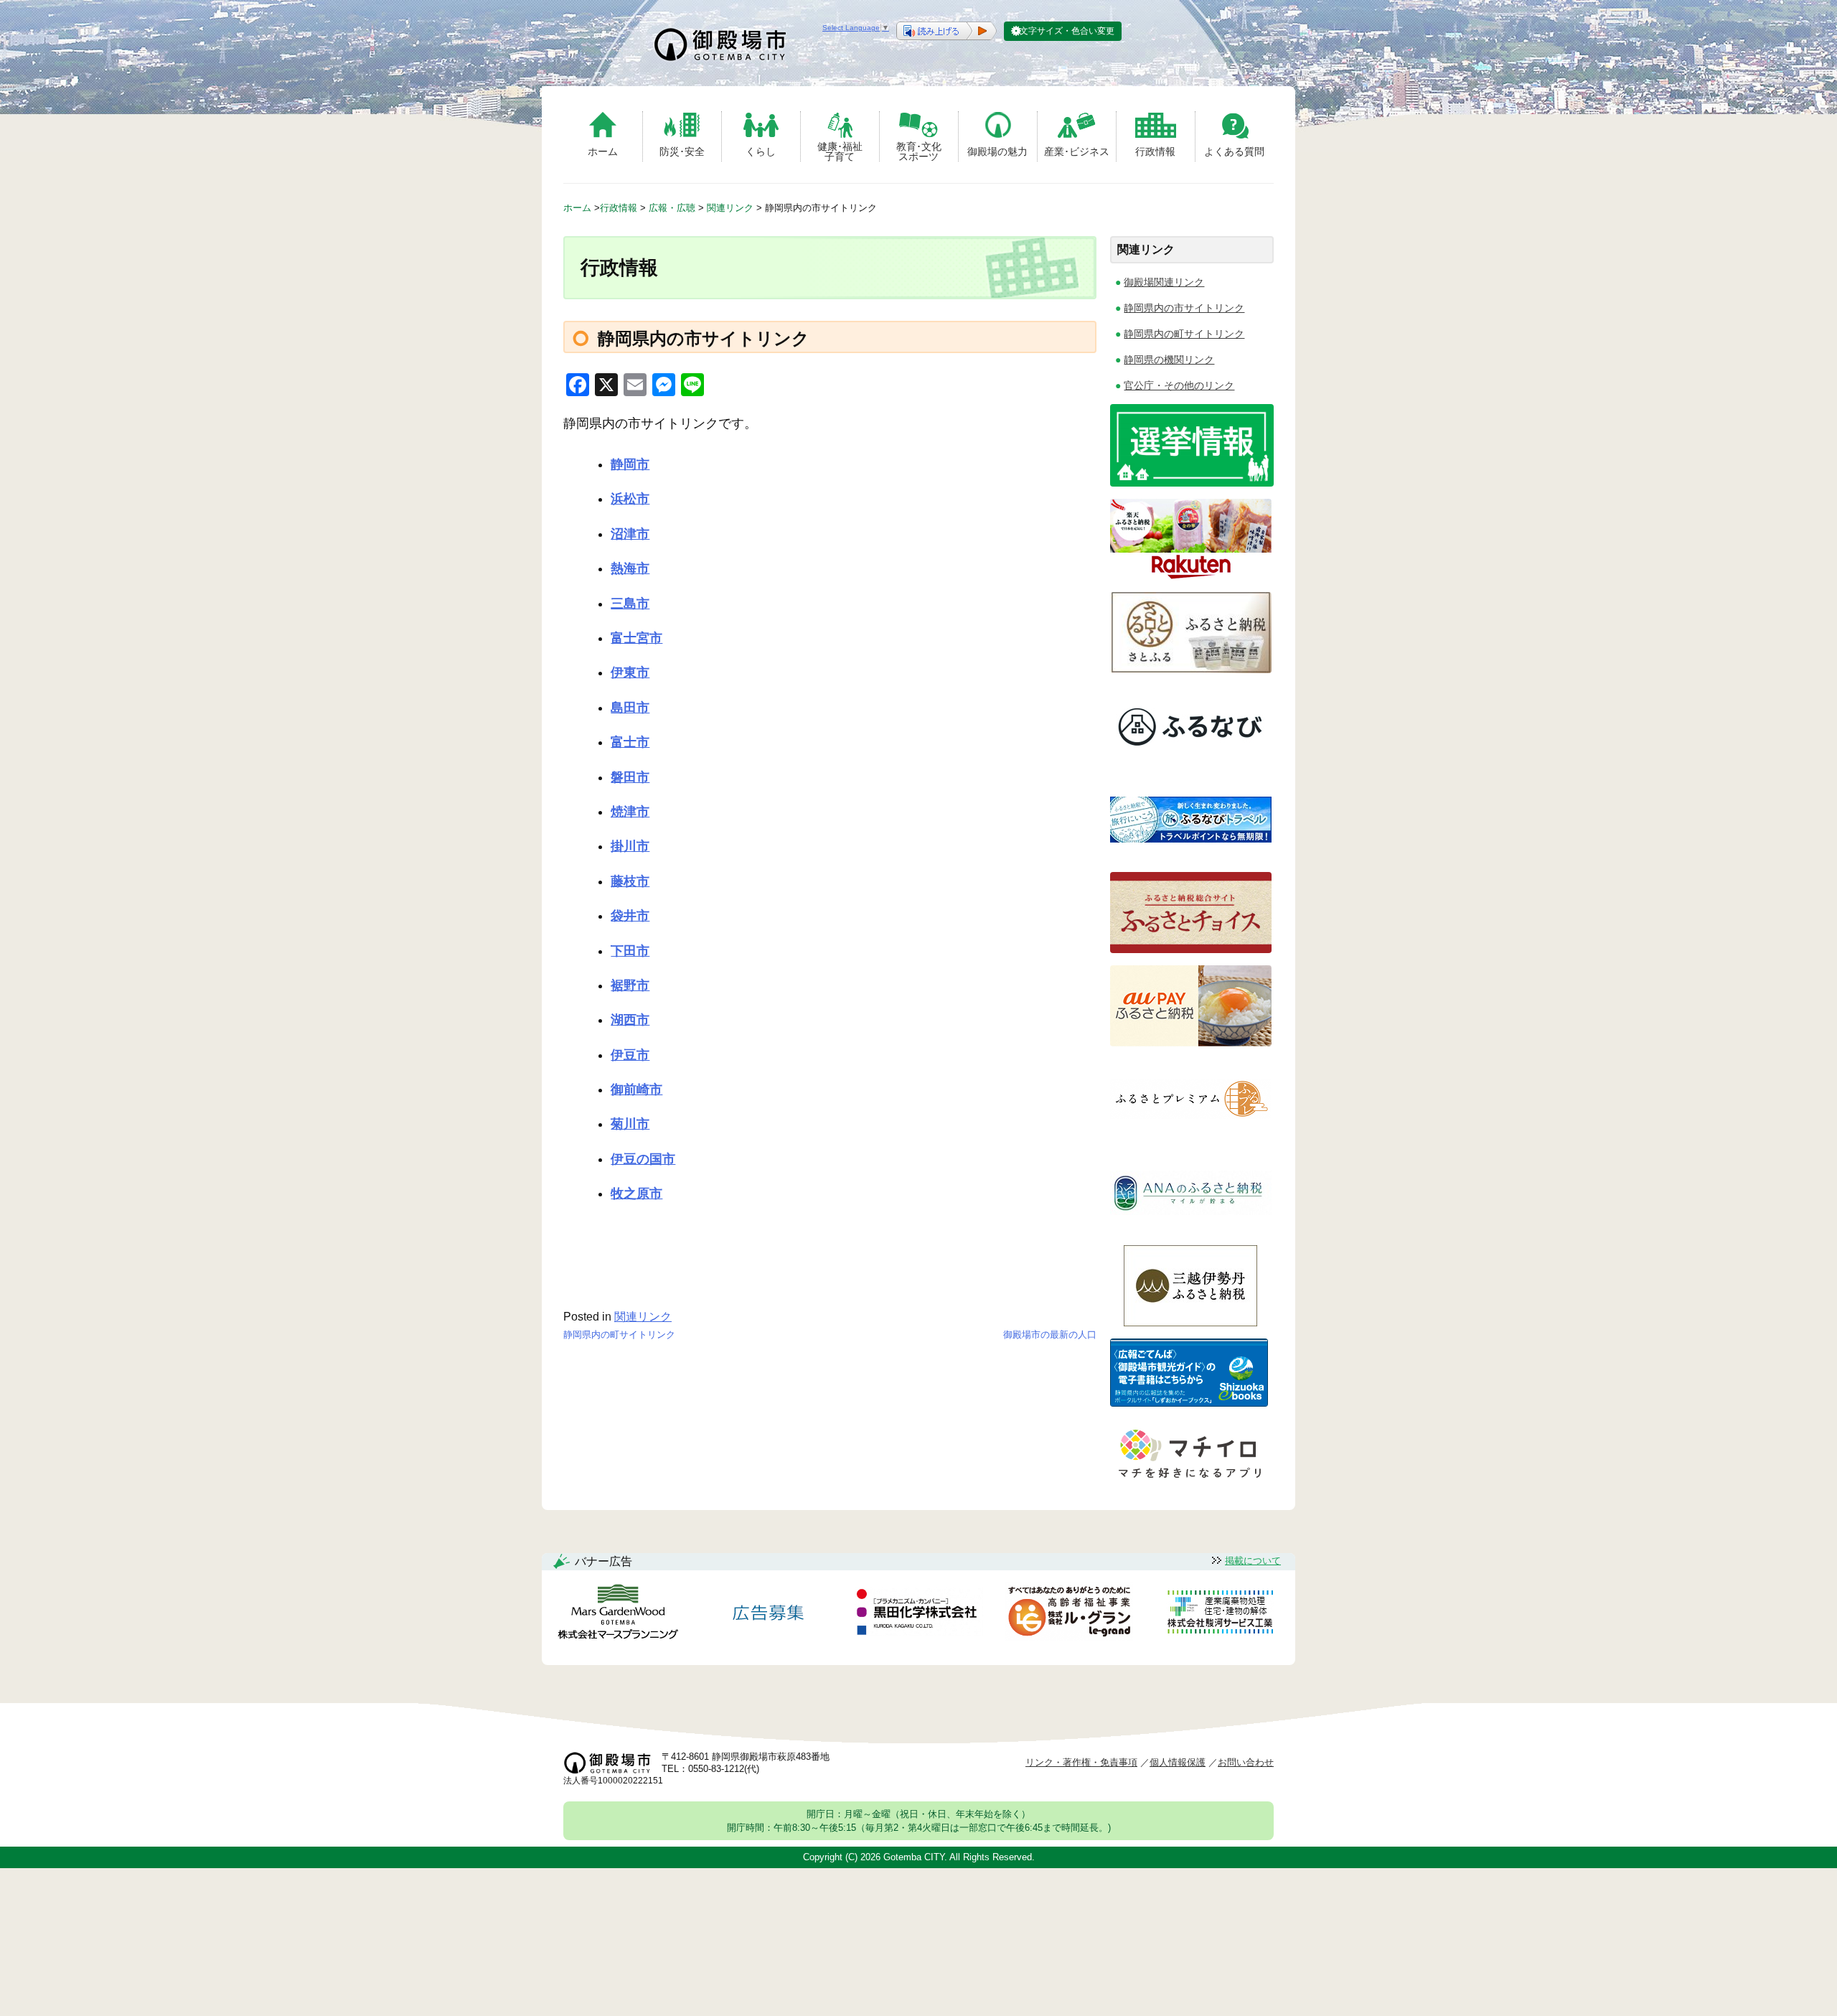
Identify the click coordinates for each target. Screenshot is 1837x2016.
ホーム (603, 151)
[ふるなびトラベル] (1191, 856)
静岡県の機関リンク (1169, 360)
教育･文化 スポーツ (919, 151)
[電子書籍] (1189, 1403)
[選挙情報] (1192, 483)
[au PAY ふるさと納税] (1191, 1042)
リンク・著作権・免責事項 (1081, 1762)
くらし (761, 151)
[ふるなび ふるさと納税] (1191, 763)
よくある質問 (1234, 151)
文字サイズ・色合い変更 (1067, 31)
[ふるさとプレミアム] (1191, 1136)
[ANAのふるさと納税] (1191, 1229)
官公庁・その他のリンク (1179, 385)
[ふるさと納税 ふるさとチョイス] (1191, 949)
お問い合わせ (1246, 1762)
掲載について (1253, 1561)
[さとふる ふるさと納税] (1191, 669)
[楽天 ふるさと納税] (1191, 576)
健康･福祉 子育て (840, 151)
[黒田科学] (918, 1614)
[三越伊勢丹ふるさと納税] (1191, 1322)
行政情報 (1155, 151)
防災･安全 (682, 151)
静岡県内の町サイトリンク (619, 1335)
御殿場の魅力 (997, 151)
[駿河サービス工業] (1220, 1614)
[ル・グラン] (1069, 1614)
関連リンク (643, 1317)
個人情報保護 (1178, 1762)
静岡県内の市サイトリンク (1184, 308)
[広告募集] (769, 1614)
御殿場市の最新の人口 (1050, 1335)
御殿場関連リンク (1164, 282)
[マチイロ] (1189, 1483)
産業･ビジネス (1077, 151)
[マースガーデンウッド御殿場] (618, 1614)
